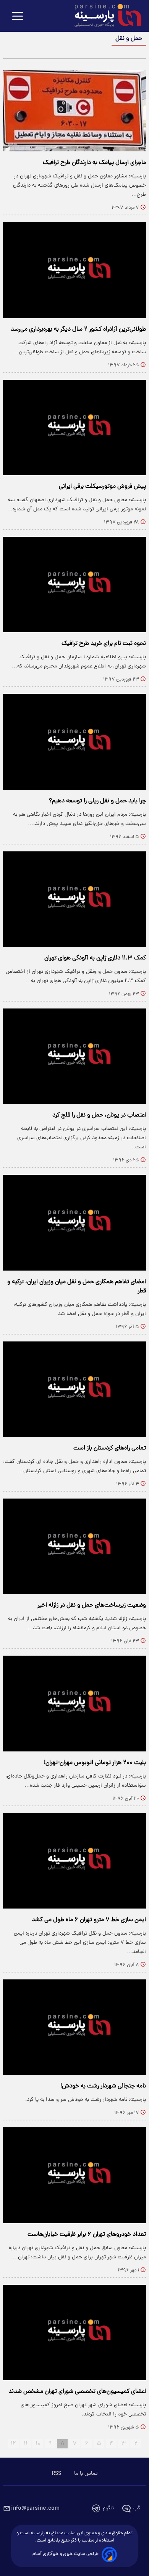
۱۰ (38, 2444)
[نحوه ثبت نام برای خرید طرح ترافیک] (74, 585)
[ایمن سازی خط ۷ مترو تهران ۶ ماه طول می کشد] (74, 1861)
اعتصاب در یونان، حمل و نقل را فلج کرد (99, 1115)
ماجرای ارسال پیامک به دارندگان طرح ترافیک (94, 163)
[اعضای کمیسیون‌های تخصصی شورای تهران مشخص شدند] (74, 2333)
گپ (137, 2508)
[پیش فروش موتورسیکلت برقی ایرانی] (74, 427)
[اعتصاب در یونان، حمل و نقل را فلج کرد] (74, 1056)
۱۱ (26, 2444)
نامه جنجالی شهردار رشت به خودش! (103, 2086)
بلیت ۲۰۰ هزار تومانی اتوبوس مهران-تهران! (95, 1763)
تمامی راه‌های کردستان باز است (110, 1448)
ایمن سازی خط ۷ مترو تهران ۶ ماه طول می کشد (89, 1920)
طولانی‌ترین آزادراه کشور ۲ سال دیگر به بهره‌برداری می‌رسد (78, 330)
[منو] (18, 17)
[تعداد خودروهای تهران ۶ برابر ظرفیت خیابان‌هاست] (74, 2175)
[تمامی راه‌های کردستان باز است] (74, 1389)
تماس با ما (86, 2474)
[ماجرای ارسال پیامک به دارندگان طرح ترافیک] (74, 111)
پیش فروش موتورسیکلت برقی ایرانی (102, 487)
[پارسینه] (104, 16)
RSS (57, 2474)
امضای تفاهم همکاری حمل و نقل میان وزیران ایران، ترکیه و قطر (77, 1287)
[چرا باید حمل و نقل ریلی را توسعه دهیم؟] (74, 742)
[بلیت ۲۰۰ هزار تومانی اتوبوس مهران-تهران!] (74, 1703)
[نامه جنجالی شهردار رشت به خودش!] (74, 2027)
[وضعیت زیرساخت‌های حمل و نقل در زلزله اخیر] (74, 1546)
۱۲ (13, 2444)
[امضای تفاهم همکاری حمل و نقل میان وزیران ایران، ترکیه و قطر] (74, 1222)
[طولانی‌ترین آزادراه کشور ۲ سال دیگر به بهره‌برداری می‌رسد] (74, 270)
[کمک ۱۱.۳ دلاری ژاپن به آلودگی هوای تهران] (74, 899)
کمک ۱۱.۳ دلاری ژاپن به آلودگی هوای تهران (95, 958)
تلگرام (108, 2508)
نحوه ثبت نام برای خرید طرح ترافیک (104, 644)
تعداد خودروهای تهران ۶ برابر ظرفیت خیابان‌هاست (87, 2235)
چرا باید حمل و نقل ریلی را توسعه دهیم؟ (97, 801)
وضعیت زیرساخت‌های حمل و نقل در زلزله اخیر (92, 1605)
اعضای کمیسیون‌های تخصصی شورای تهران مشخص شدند (77, 2392)
